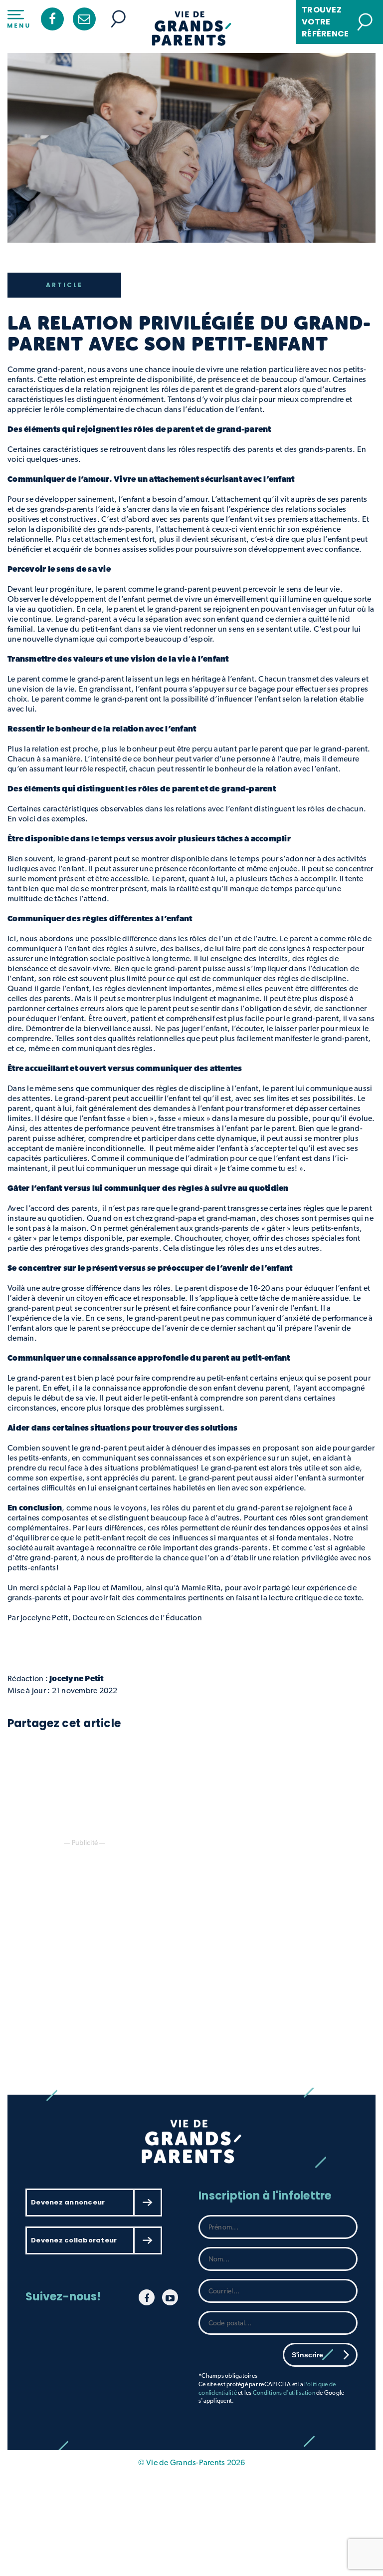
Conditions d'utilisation (284, 2393)
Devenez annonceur (68, 2202)
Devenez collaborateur (74, 2240)
